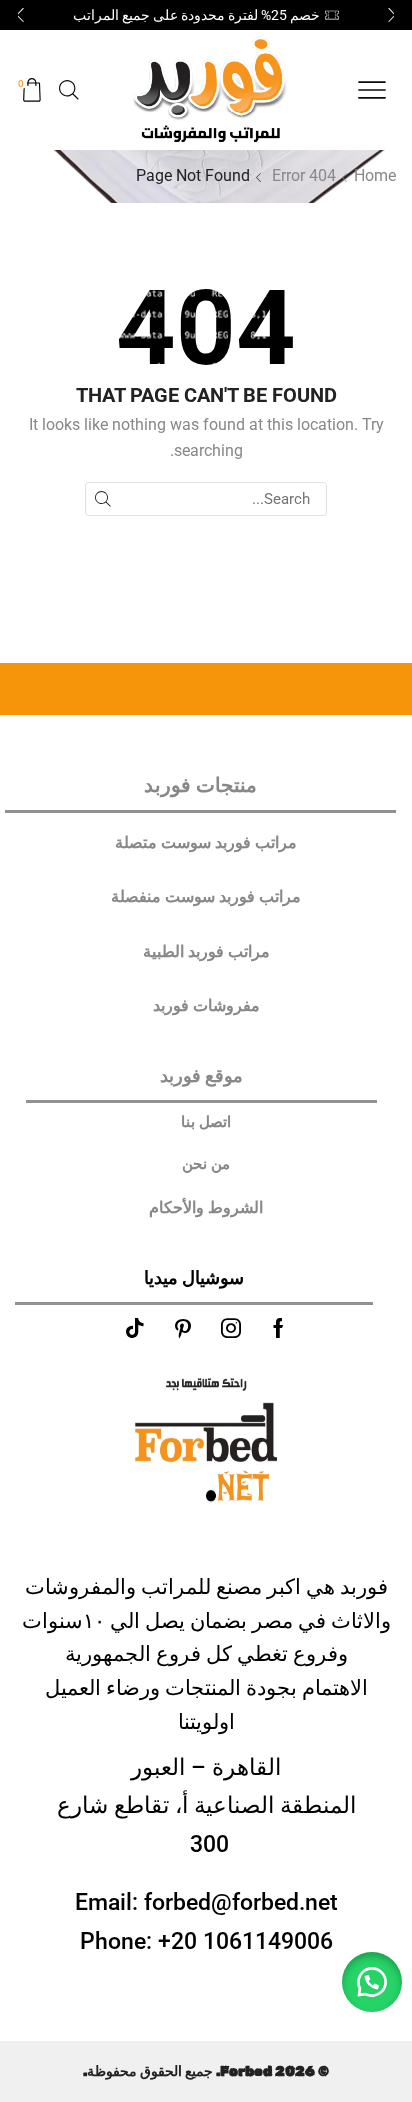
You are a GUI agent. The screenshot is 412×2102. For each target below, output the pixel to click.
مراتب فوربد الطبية (206, 951)
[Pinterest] (183, 1328)
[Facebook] (278, 1328)
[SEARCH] (102, 499)
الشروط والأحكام (206, 1207)
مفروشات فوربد (206, 1005)
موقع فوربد (201, 1075)
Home (375, 175)
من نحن (206, 1164)
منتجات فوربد (200, 785)
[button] (392, 15)
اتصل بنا (206, 1122)
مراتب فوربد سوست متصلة (206, 842)
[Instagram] (231, 1328)
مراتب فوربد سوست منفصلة (206, 896)
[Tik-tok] (135, 1328)
